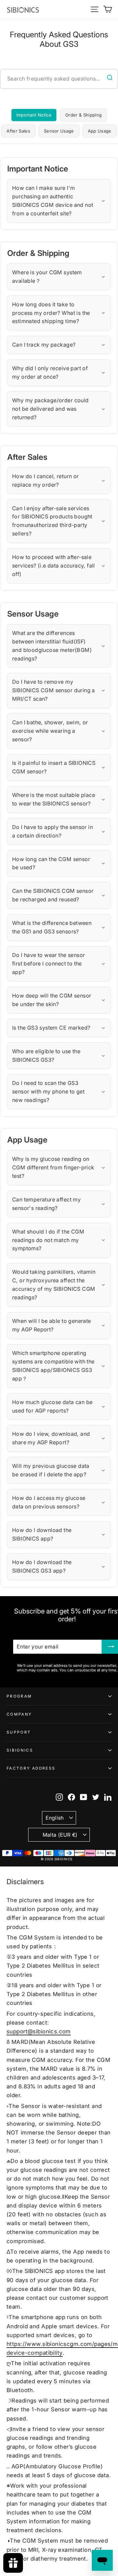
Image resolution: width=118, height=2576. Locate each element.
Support (19, 1732)
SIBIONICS (20, 1750)
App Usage (100, 131)
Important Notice (34, 115)
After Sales (18, 131)
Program (19, 1696)
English (55, 1818)
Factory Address (31, 1768)
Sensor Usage (59, 131)
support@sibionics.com (39, 2031)
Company (19, 1714)
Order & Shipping (83, 115)
